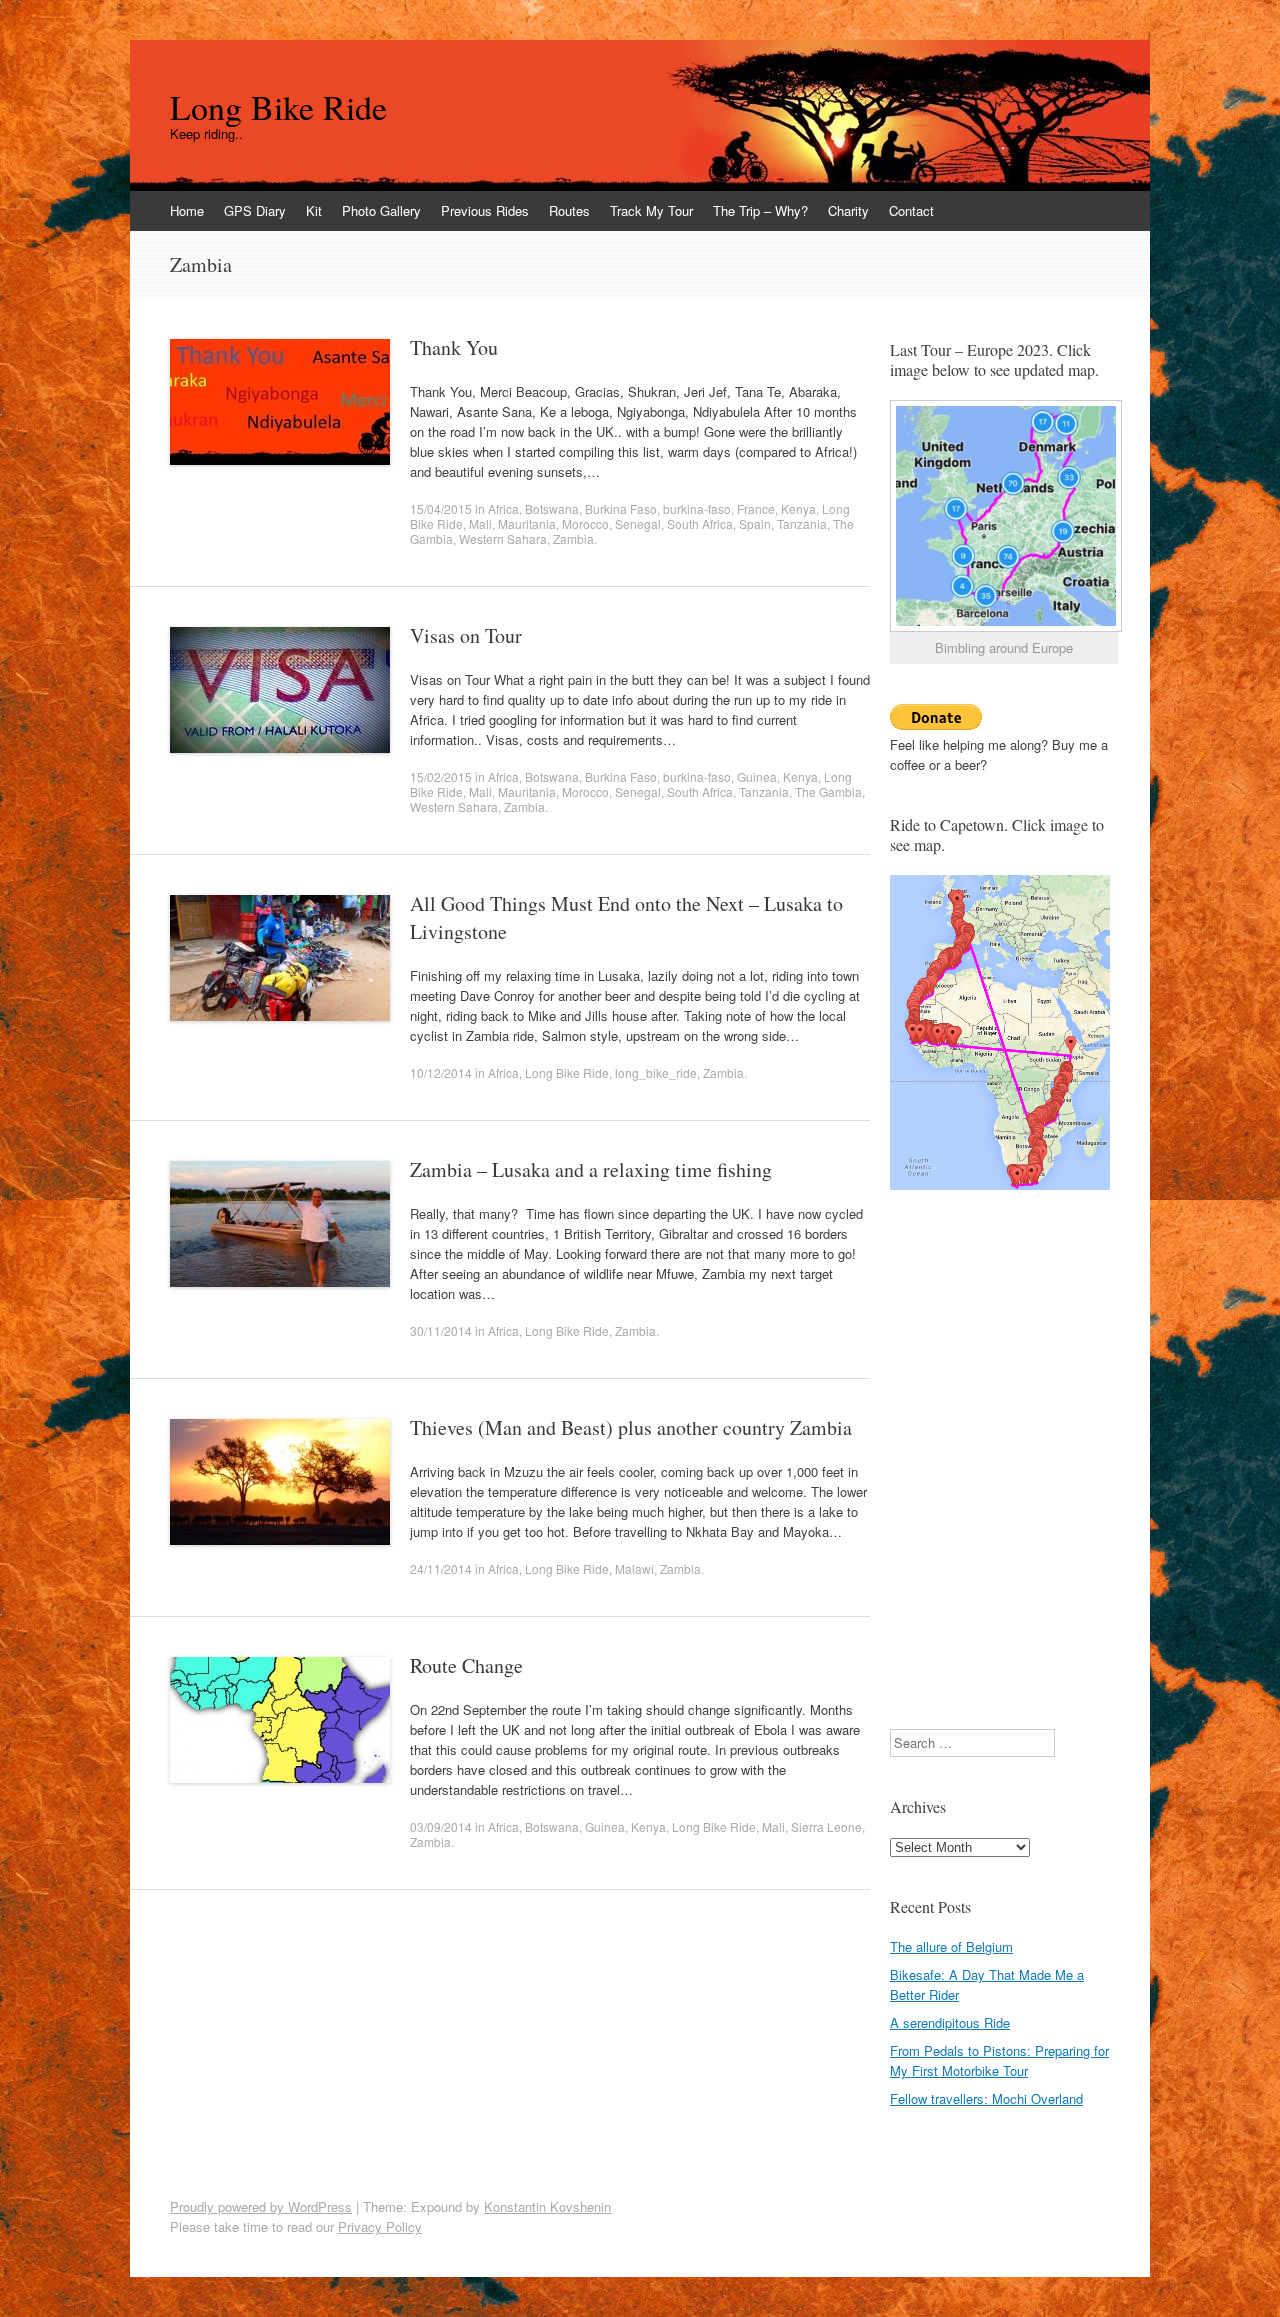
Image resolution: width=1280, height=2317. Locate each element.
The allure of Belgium (951, 1946)
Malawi (634, 1568)
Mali (480, 523)
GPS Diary (255, 210)
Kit (314, 210)
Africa (503, 508)
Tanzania (802, 523)
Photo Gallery (381, 210)
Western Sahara (503, 538)
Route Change (466, 1665)
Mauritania (527, 523)
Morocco (585, 523)
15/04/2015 (441, 508)
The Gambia (828, 791)
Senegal (638, 523)
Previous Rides (485, 210)
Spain (755, 523)
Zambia (573, 538)
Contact (911, 210)
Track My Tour (651, 210)
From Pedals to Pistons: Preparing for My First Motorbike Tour (999, 2060)
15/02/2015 (441, 776)
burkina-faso (697, 508)
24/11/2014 (441, 1568)
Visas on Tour (466, 635)
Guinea (757, 776)
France (756, 508)
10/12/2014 (441, 1072)
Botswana (552, 508)
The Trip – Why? (760, 210)
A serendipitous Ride (950, 2022)
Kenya (798, 508)
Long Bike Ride (278, 107)
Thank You (454, 347)
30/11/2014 (441, 1330)
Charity (848, 210)
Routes (569, 210)
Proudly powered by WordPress (261, 2206)
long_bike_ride (656, 1072)
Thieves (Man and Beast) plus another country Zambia (631, 1427)
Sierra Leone (826, 1826)
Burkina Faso (621, 508)
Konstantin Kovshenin (547, 2206)
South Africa (700, 523)
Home (187, 210)
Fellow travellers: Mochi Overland (986, 2098)
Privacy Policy (380, 2226)
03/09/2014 (441, 1826)
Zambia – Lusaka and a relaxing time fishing (591, 1169)
